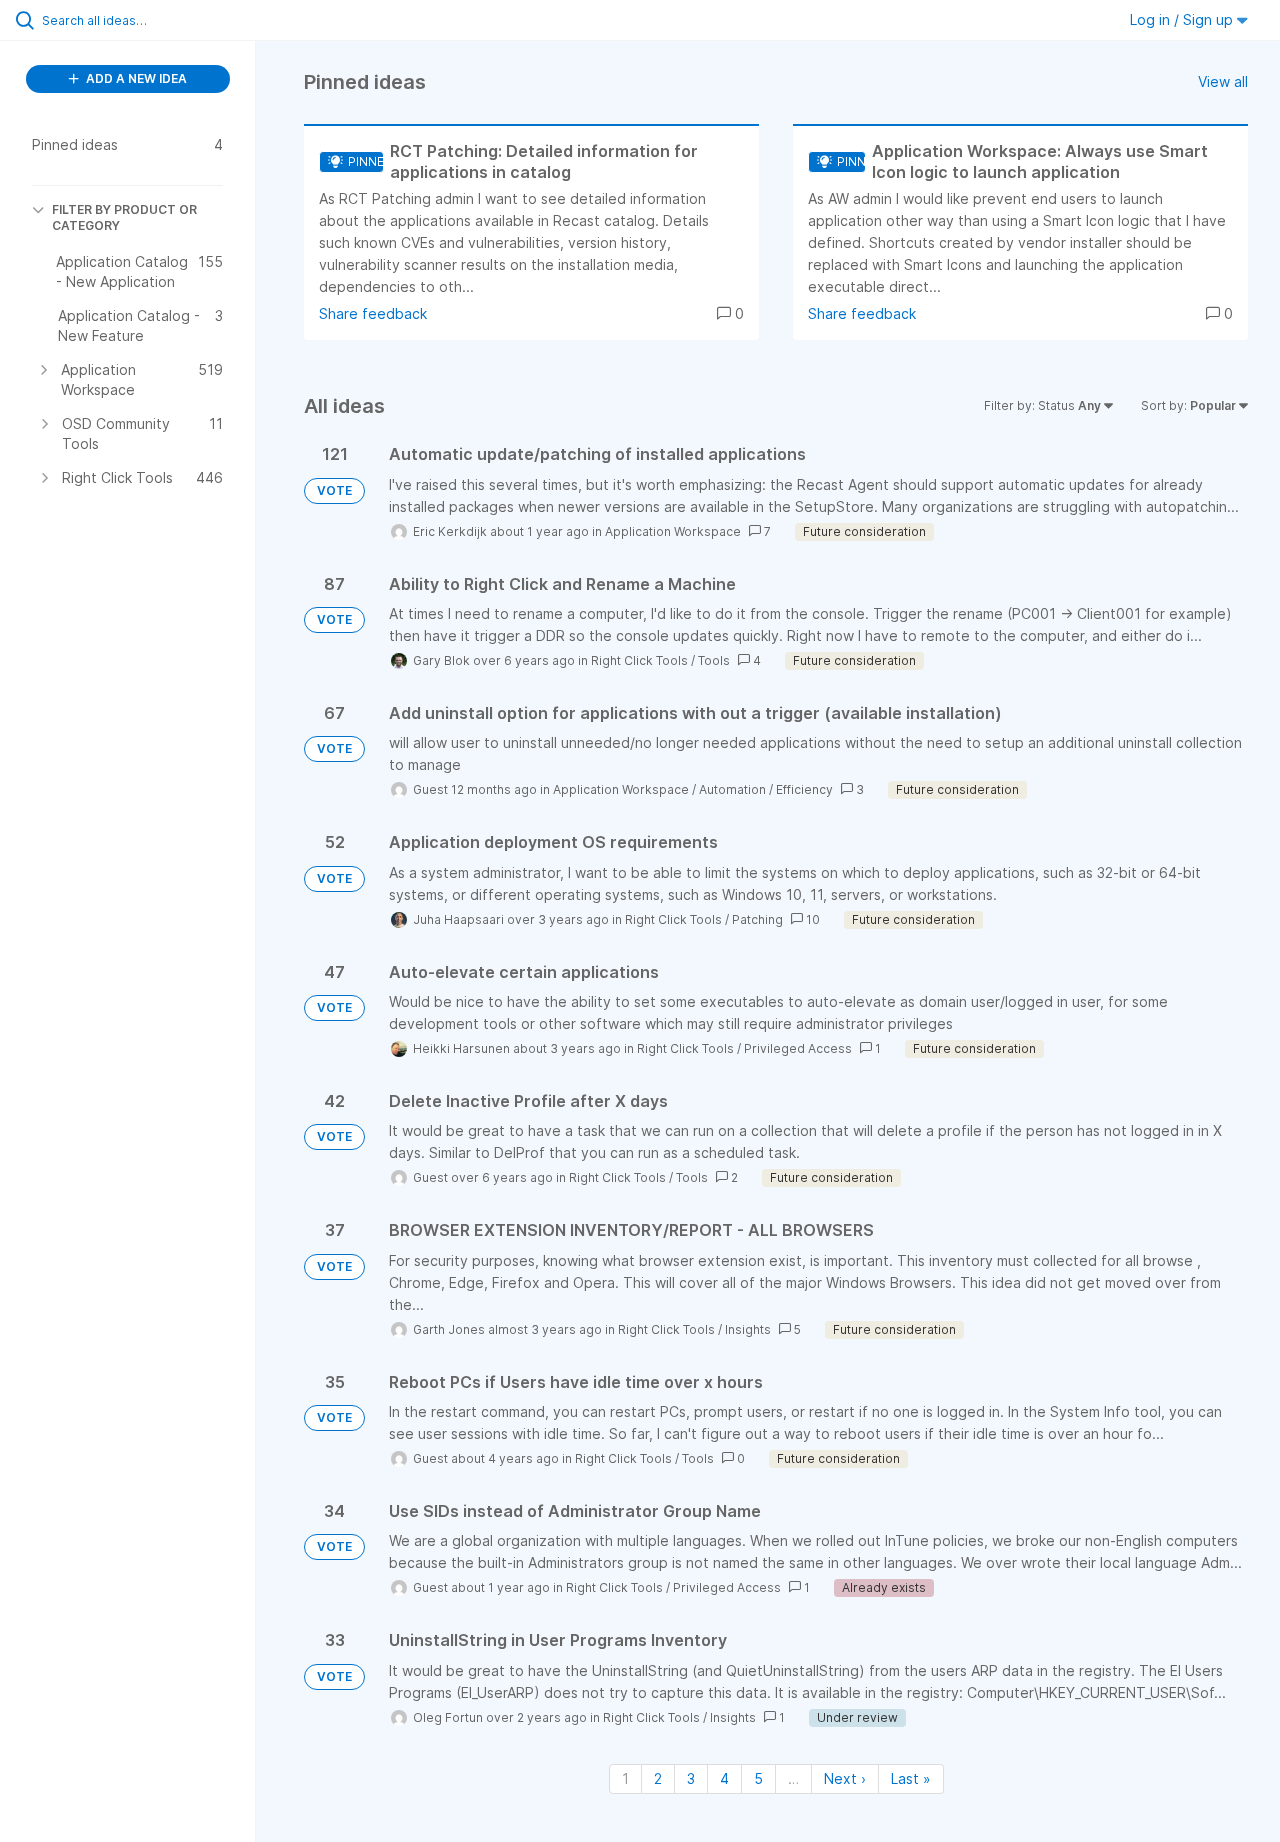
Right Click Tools (639, 660)
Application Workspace (673, 531)
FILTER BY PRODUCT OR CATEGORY (124, 217)
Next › (845, 1778)
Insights (748, 1329)
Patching (757, 919)
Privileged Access (798, 1048)
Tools (714, 660)
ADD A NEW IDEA (135, 78)
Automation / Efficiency (766, 789)
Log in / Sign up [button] (1183, 19)
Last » (911, 1778)
